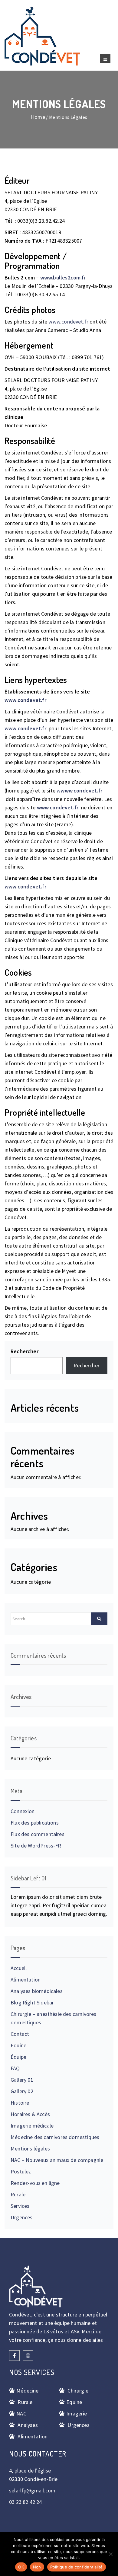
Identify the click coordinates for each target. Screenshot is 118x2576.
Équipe (18, 2057)
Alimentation (26, 1980)
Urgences (21, 2217)
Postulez (21, 2171)
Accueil (19, 1968)
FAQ (15, 2068)
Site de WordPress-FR (36, 1846)
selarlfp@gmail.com (32, 2490)
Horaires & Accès (30, 2114)
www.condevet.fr (68, 322)
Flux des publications (35, 1823)
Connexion (23, 1811)
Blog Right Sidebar (32, 2002)
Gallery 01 (22, 2080)
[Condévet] (42, 36)
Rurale (18, 2194)
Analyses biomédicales (37, 1991)
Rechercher (25, 1351)
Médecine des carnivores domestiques (55, 2137)
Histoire (20, 2103)
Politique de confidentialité (77, 2567)
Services (20, 2206)
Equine (18, 2045)
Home (38, 117)
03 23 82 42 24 (26, 2502)
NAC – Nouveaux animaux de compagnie (57, 2160)
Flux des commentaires (38, 1834)
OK (21, 2567)
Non (37, 2567)
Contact (20, 2034)
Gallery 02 (22, 2091)
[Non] (110, 2554)
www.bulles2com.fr (63, 277)
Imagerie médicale (32, 2126)
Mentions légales (30, 2149)
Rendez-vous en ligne (35, 2183)
